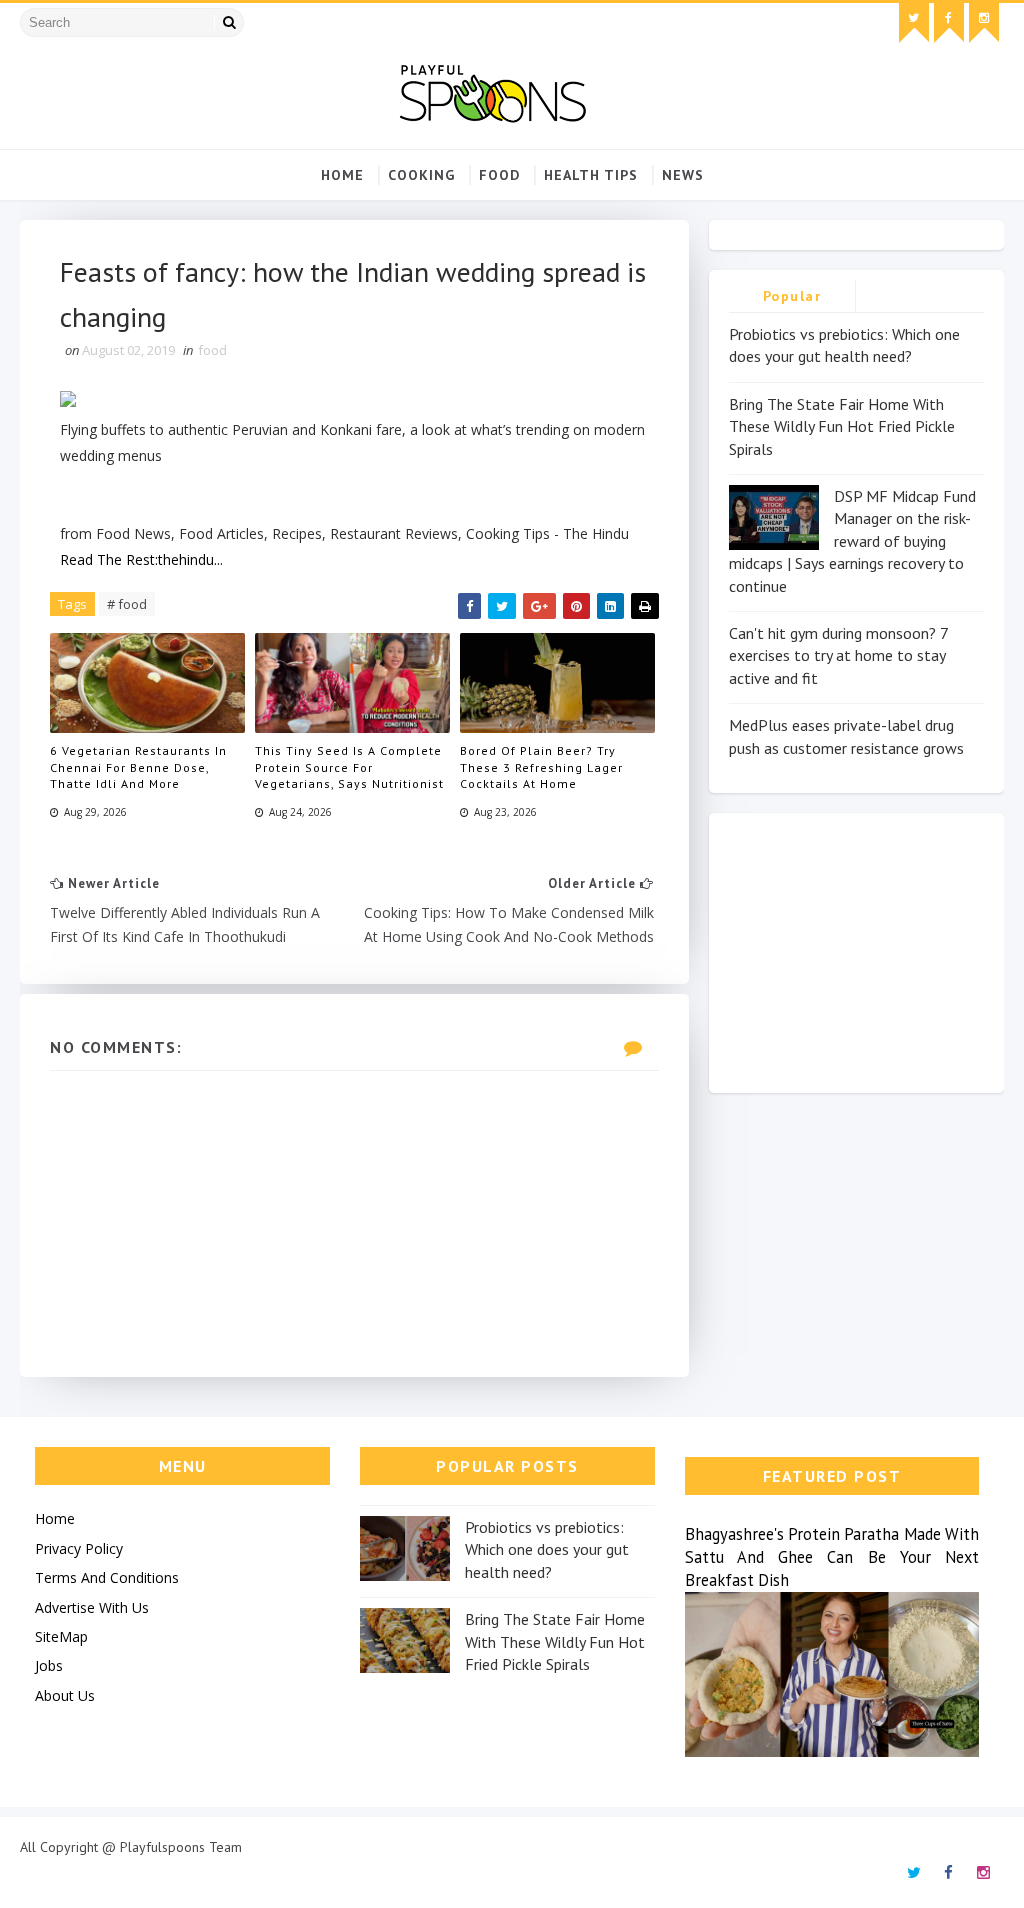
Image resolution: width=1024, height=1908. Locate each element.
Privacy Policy (79, 1548)
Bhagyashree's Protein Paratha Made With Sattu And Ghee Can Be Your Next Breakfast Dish (832, 1557)
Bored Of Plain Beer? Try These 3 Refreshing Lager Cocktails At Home (541, 767)
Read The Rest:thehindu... (141, 559)
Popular (792, 296)
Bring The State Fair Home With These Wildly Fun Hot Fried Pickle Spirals (842, 426)
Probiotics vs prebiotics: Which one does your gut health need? (547, 1549)
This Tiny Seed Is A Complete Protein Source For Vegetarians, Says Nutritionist (349, 767)
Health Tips (591, 175)
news (683, 175)
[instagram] (984, 23)
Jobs (49, 1665)
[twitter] (914, 23)
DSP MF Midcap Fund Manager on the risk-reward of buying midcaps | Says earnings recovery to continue (852, 541)
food (499, 175)
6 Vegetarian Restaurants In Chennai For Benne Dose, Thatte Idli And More (138, 767)
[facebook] (949, 23)
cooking (421, 175)
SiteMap (61, 1636)
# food (127, 604)
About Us (65, 1695)
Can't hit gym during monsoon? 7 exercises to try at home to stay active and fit (838, 655)
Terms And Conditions (107, 1577)
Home (342, 175)
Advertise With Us (92, 1607)
